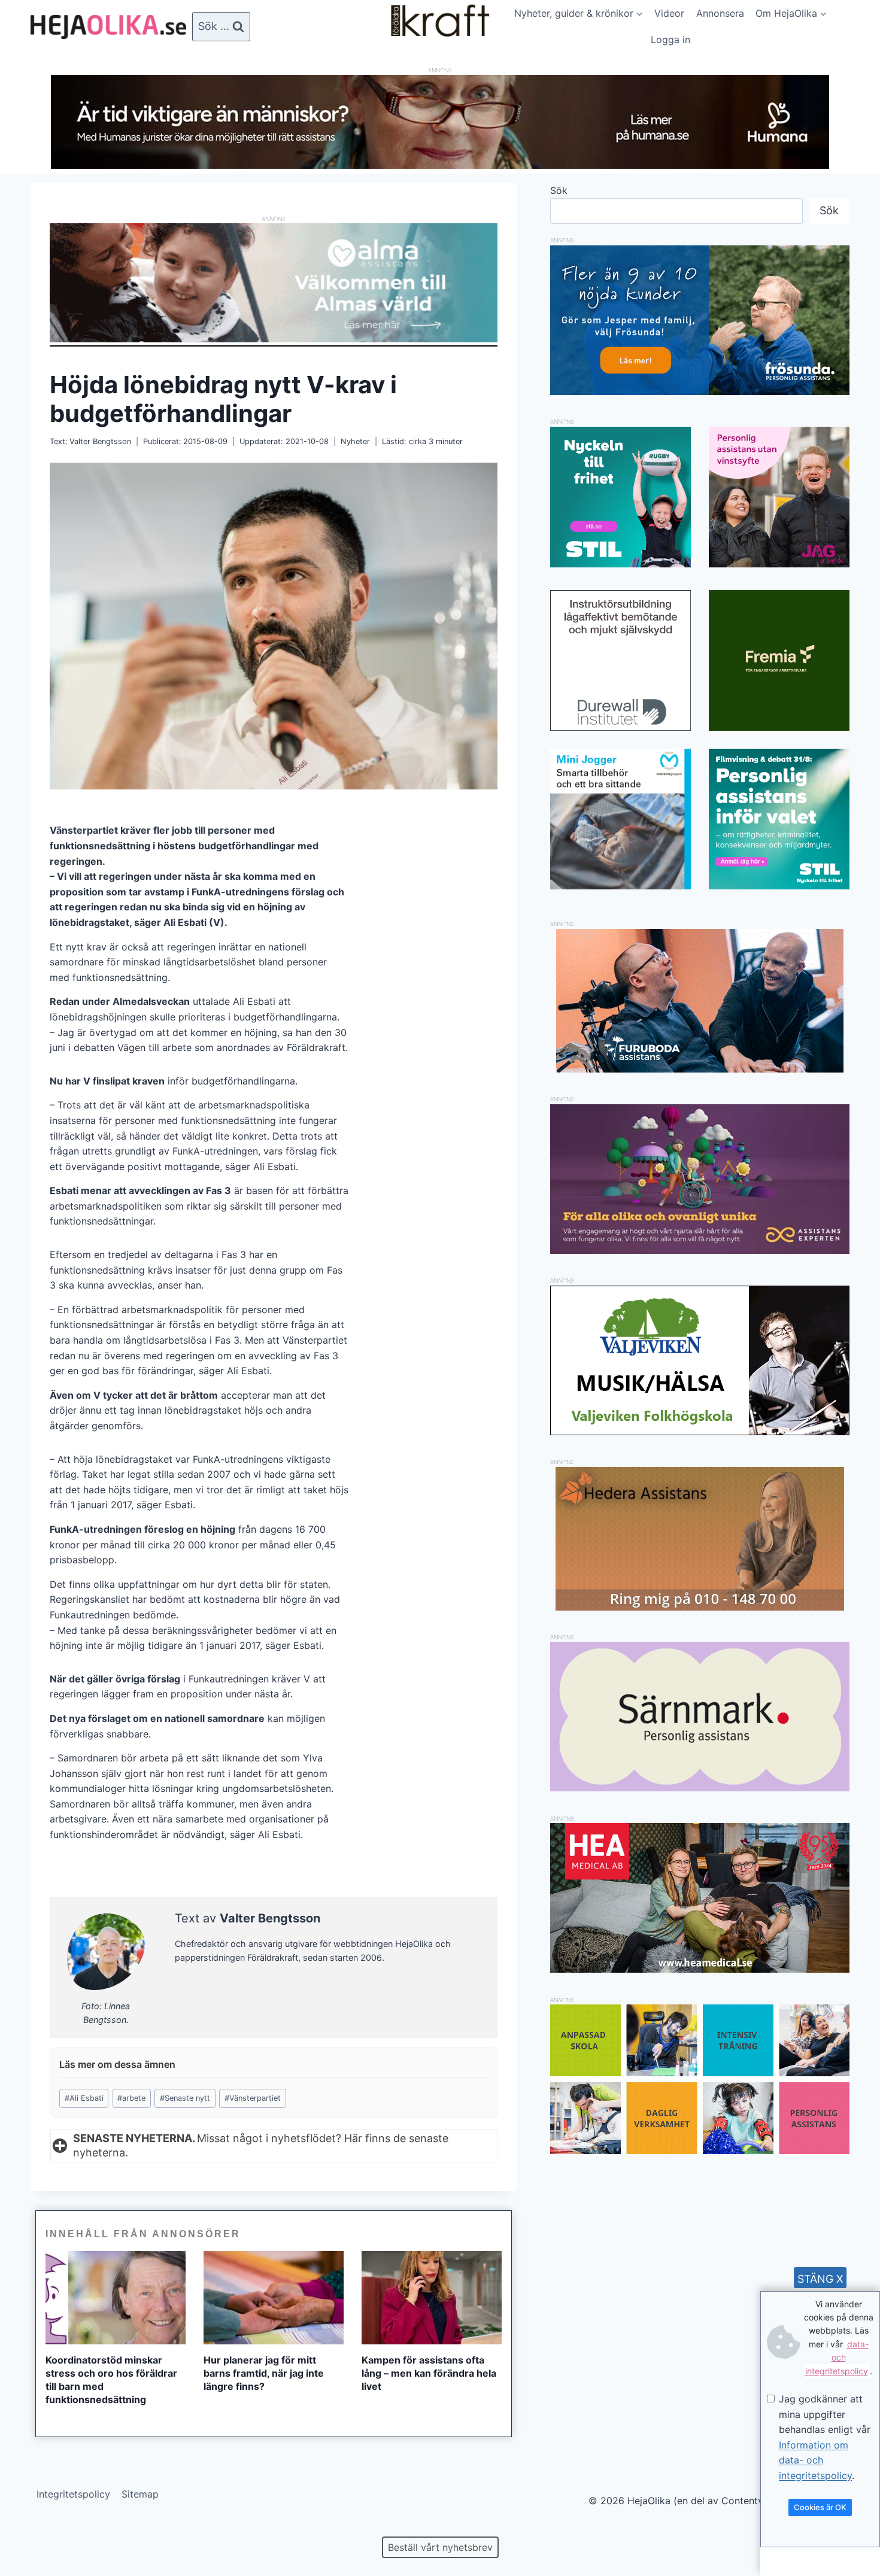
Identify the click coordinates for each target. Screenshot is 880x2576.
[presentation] (116, 2298)
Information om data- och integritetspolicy (815, 2460)
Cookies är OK (820, 2507)
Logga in (670, 40)
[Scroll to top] (30, 2528)
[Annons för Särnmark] (700, 1788)
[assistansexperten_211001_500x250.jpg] (700, 1250)
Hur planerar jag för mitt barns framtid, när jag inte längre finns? (264, 2373)
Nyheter (355, 441)
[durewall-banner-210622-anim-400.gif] (620, 660)
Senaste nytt (185, 2098)
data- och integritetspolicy (837, 2358)
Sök (559, 190)
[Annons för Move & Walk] (700, 2150)
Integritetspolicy (73, 2494)
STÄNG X (820, 2279)
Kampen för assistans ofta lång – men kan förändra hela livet (429, 2373)
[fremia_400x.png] (779, 660)
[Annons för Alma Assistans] (274, 283)
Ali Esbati (84, 2098)
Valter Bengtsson (100, 441)
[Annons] (440, 165)
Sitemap (140, 2494)
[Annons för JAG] (779, 564)
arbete (131, 2098)
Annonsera (720, 13)
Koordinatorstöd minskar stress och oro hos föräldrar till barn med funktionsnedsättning (111, 2380)
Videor (669, 13)
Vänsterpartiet (253, 2098)
